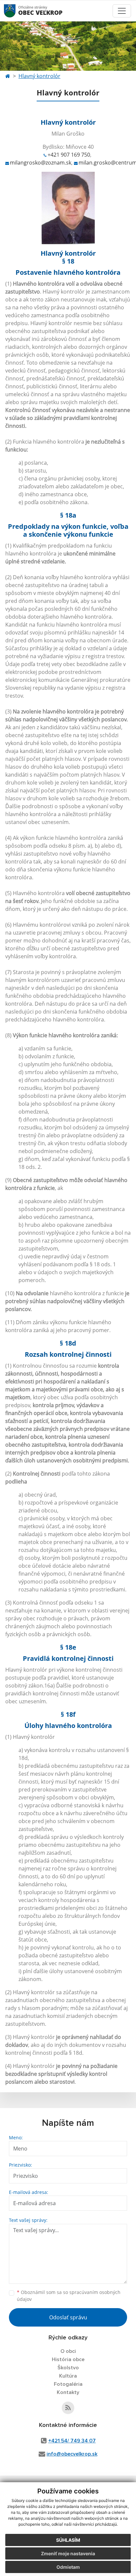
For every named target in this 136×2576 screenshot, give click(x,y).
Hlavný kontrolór (39, 76)
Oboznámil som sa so (69, 2296)
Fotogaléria (68, 2384)
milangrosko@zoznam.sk (41, 163)
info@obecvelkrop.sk (72, 2454)
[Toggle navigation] (122, 11)
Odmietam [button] (68, 2567)
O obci (68, 2351)
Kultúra (68, 2376)
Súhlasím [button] (68, 2540)
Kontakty (68, 2392)
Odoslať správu (68, 2317)
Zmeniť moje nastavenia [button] (68, 2553)
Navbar (16, 11)
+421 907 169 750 (69, 155)
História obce (68, 2359)
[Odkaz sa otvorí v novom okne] (68, 2408)
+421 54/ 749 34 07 (72, 2441)
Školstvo (68, 2368)
